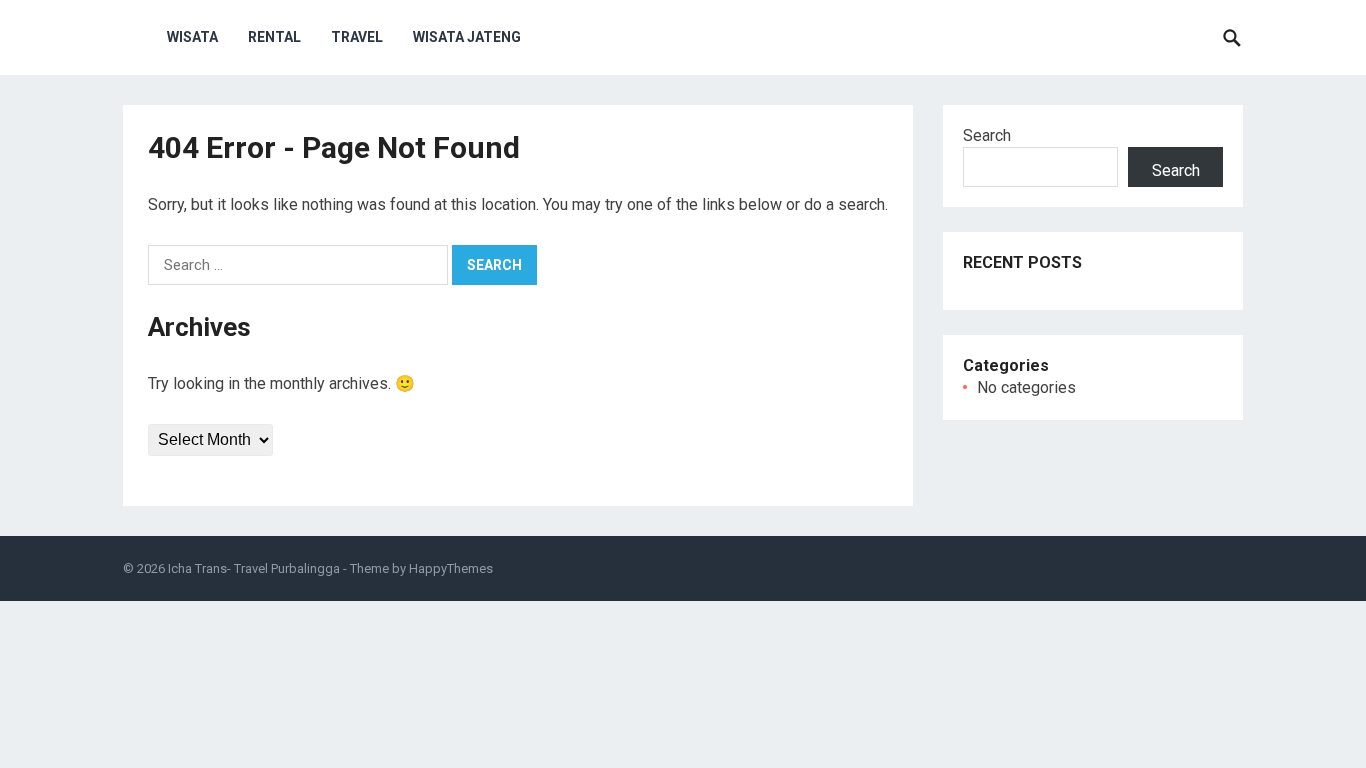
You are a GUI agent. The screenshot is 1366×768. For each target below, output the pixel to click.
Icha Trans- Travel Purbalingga (254, 568)
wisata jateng (467, 37)
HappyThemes (451, 568)
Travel (357, 37)
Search (987, 135)
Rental (274, 37)
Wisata (192, 37)
